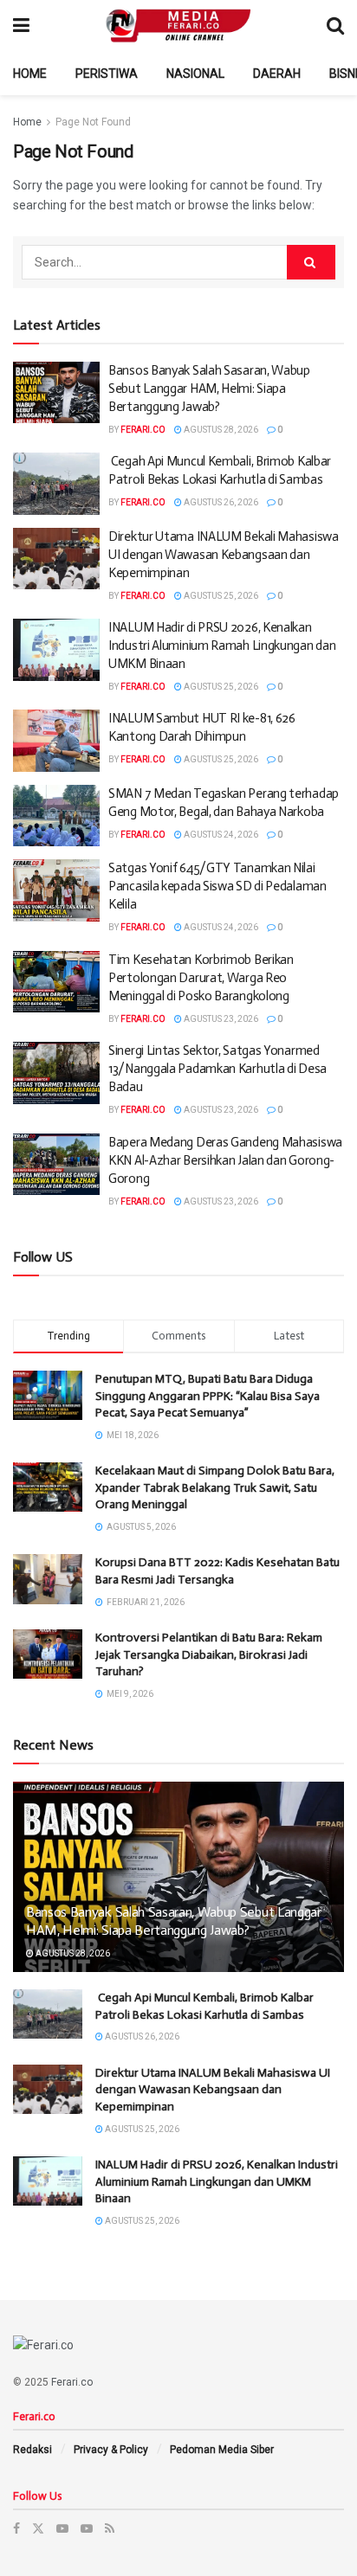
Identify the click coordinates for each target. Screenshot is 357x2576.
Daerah (277, 74)
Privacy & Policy (111, 2450)
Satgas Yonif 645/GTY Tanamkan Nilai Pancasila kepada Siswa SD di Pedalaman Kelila (217, 886)
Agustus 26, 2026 (220, 502)
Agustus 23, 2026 (220, 1019)
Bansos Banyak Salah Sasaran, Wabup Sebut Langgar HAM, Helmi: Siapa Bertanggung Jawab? (209, 389)
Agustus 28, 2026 (220, 430)
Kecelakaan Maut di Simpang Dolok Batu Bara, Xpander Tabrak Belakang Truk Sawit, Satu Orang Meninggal (215, 1487)
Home (30, 74)
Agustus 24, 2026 (220, 835)
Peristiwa (107, 74)
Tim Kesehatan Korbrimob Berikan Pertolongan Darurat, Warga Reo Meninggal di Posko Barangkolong (201, 978)
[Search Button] (311, 262)
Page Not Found (93, 122)
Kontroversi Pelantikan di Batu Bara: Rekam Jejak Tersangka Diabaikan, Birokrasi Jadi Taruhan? (209, 1654)
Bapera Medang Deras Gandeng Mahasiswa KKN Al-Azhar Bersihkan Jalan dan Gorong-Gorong (225, 1160)
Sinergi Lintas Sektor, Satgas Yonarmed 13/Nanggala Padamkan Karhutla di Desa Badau (217, 1069)
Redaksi (32, 2450)
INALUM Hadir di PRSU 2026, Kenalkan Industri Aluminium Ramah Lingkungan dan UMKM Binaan (222, 646)
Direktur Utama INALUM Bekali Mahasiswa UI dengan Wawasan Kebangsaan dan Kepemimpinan (224, 555)
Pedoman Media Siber (222, 2450)
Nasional (195, 74)
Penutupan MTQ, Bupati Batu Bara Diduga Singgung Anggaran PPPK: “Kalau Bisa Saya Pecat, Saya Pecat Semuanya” (208, 1396)
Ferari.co (143, 430)
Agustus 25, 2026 (220, 596)
